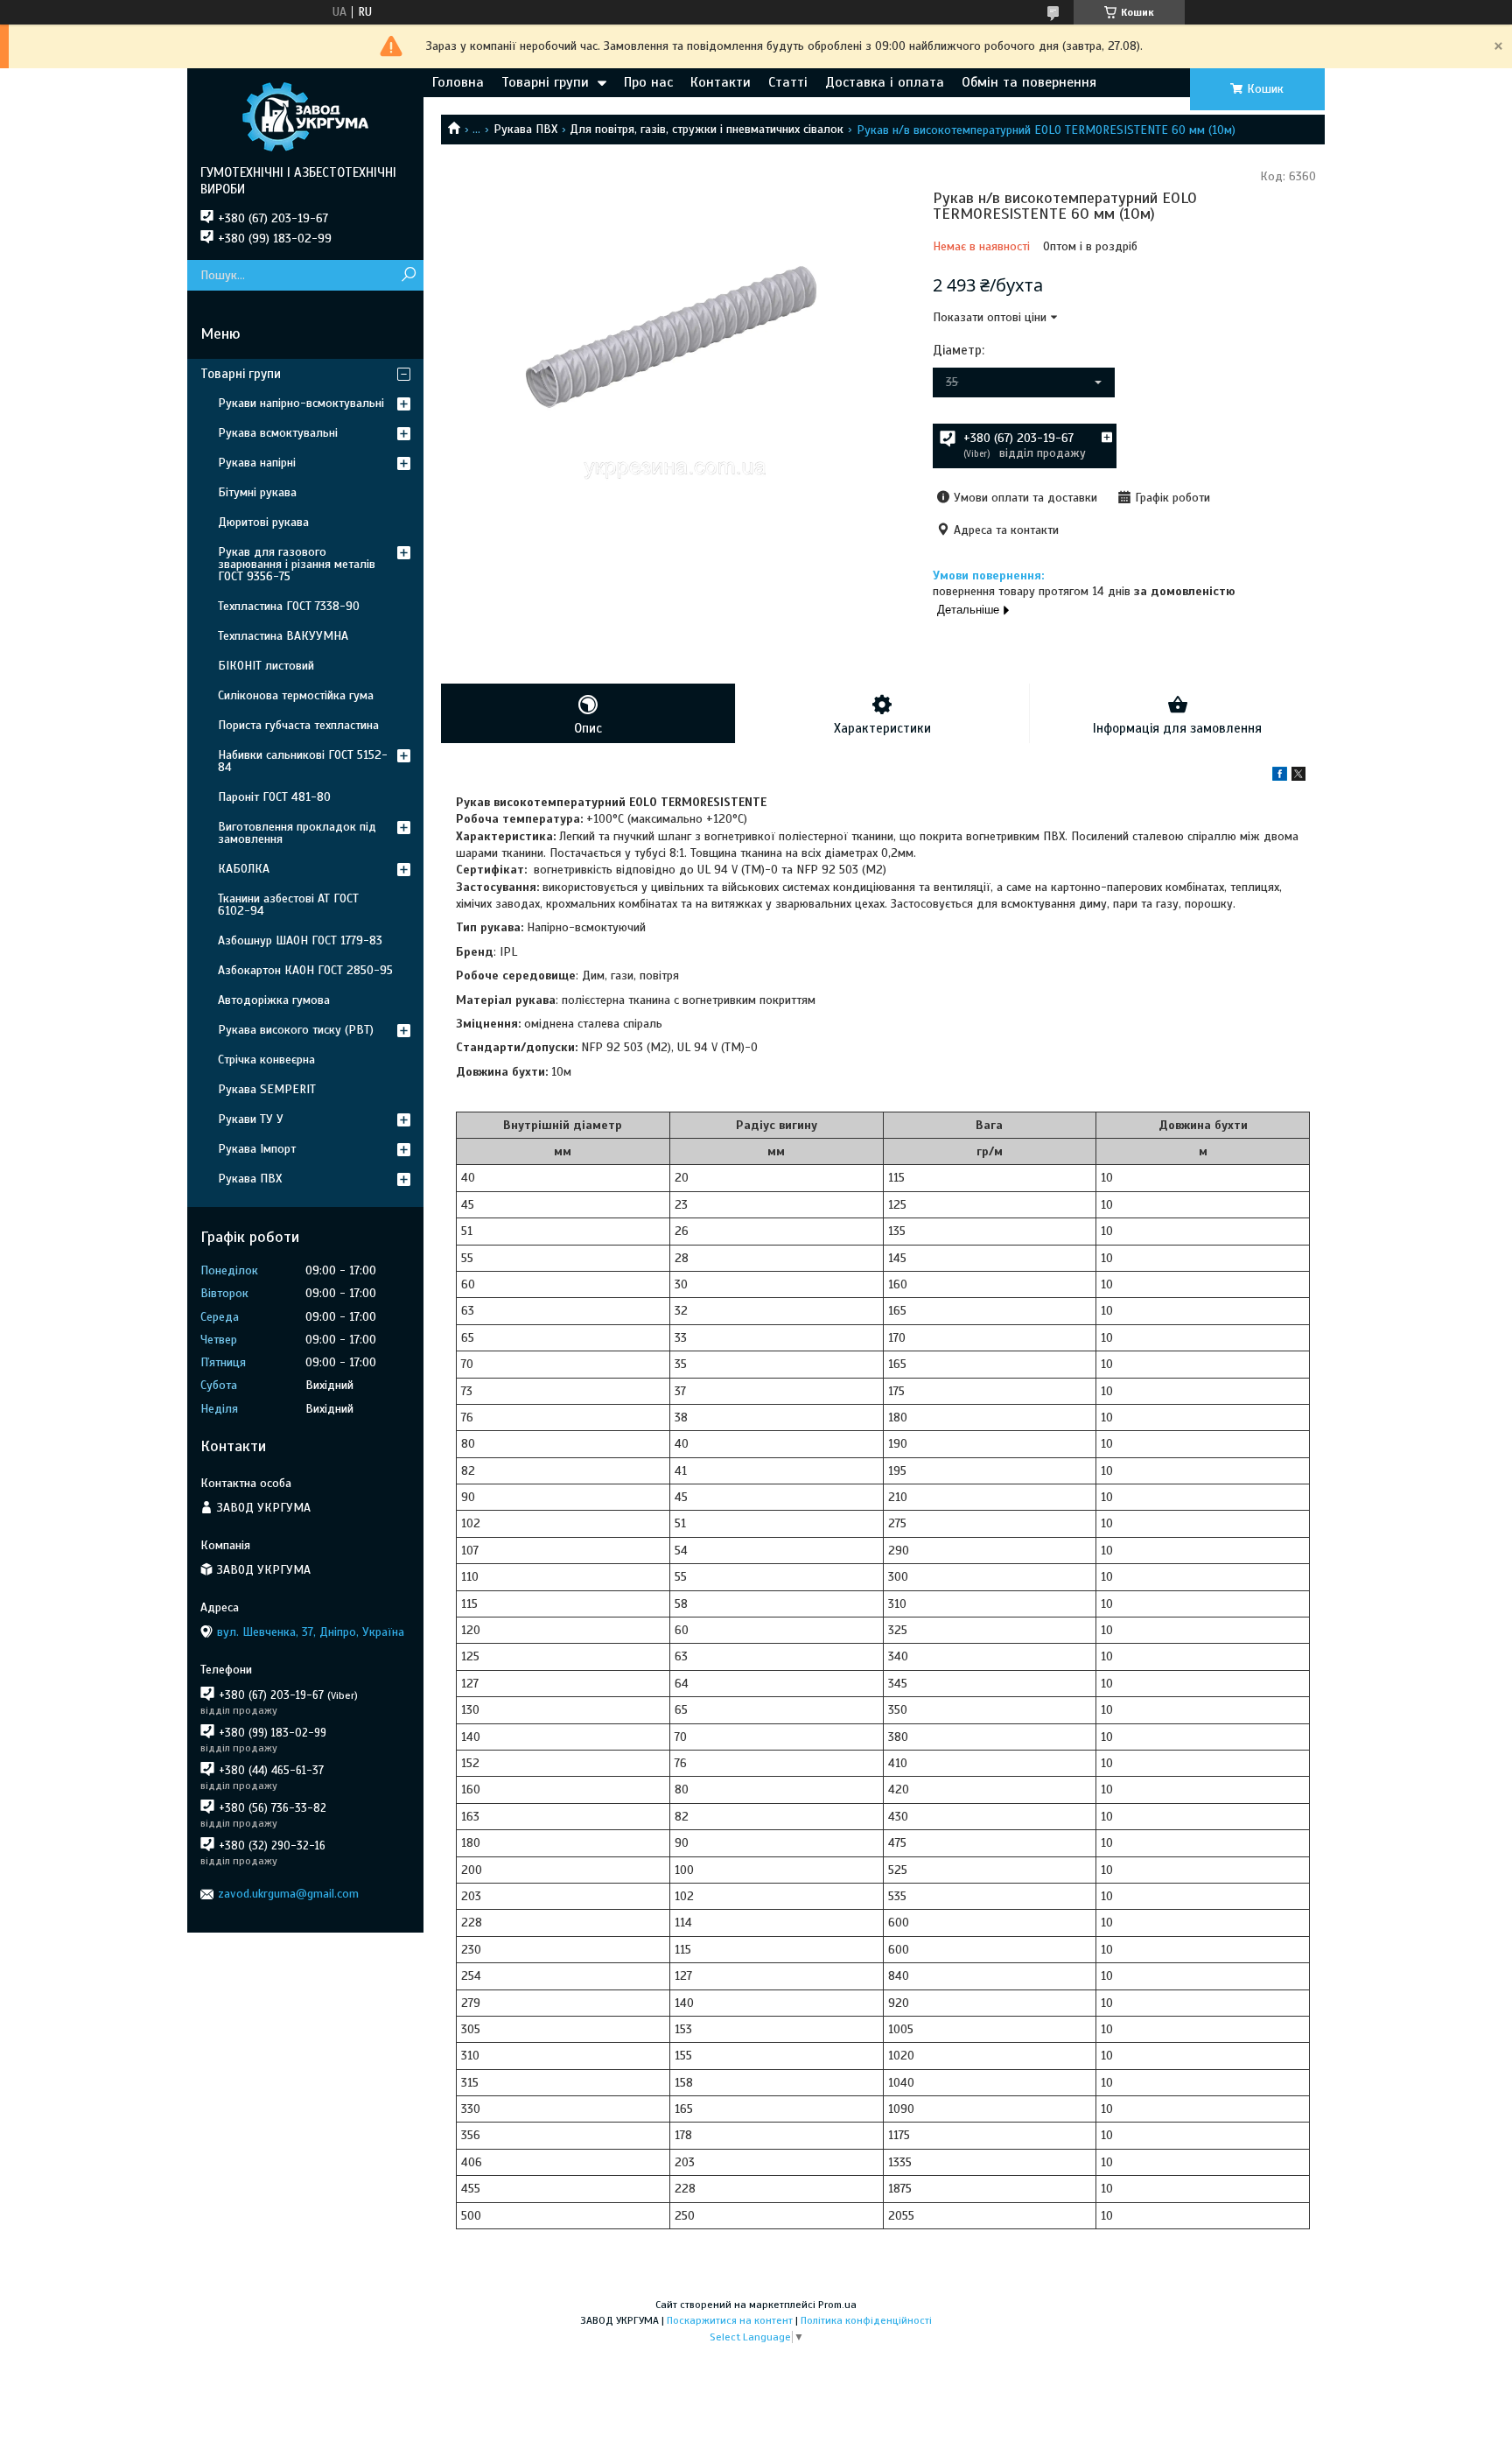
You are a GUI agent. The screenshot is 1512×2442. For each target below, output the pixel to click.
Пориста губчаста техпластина (298, 725)
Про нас (648, 82)
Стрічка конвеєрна (266, 1060)
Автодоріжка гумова (274, 1000)
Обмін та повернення (1029, 82)
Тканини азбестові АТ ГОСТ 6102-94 (288, 905)
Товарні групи (545, 82)
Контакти (721, 82)
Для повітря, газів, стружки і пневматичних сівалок (707, 129)
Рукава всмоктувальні (278, 433)
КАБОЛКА (244, 869)
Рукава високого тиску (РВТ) (296, 1030)
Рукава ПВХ (525, 129)
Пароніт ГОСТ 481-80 (274, 797)
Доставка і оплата (885, 82)
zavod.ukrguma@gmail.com (288, 1894)
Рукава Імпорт (257, 1149)
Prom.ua (837, 2305)
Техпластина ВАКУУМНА (283, 636)
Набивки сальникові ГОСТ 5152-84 (303, 761)
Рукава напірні (257, 463)
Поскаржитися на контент (730, 2320)
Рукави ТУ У (251, 1119)
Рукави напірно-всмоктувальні (301, 403)
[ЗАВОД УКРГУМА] (305, 116)
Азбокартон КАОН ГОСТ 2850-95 (305, 970)
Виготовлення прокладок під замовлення (297, 833)
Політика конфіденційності (866, 2320)
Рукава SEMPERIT (267, 1089)
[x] (1298, 777)
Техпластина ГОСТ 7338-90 (289, 606)
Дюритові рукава (263, 522)
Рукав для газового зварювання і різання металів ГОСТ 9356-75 (297, 564)
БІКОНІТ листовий (266, 666)
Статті (788, 82)
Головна (458, 82)
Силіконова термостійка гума (296, 695)
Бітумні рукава (257, 492)
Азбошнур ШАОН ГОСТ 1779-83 (300, 940)
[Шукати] (408, 275)
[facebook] (1280, 777)
